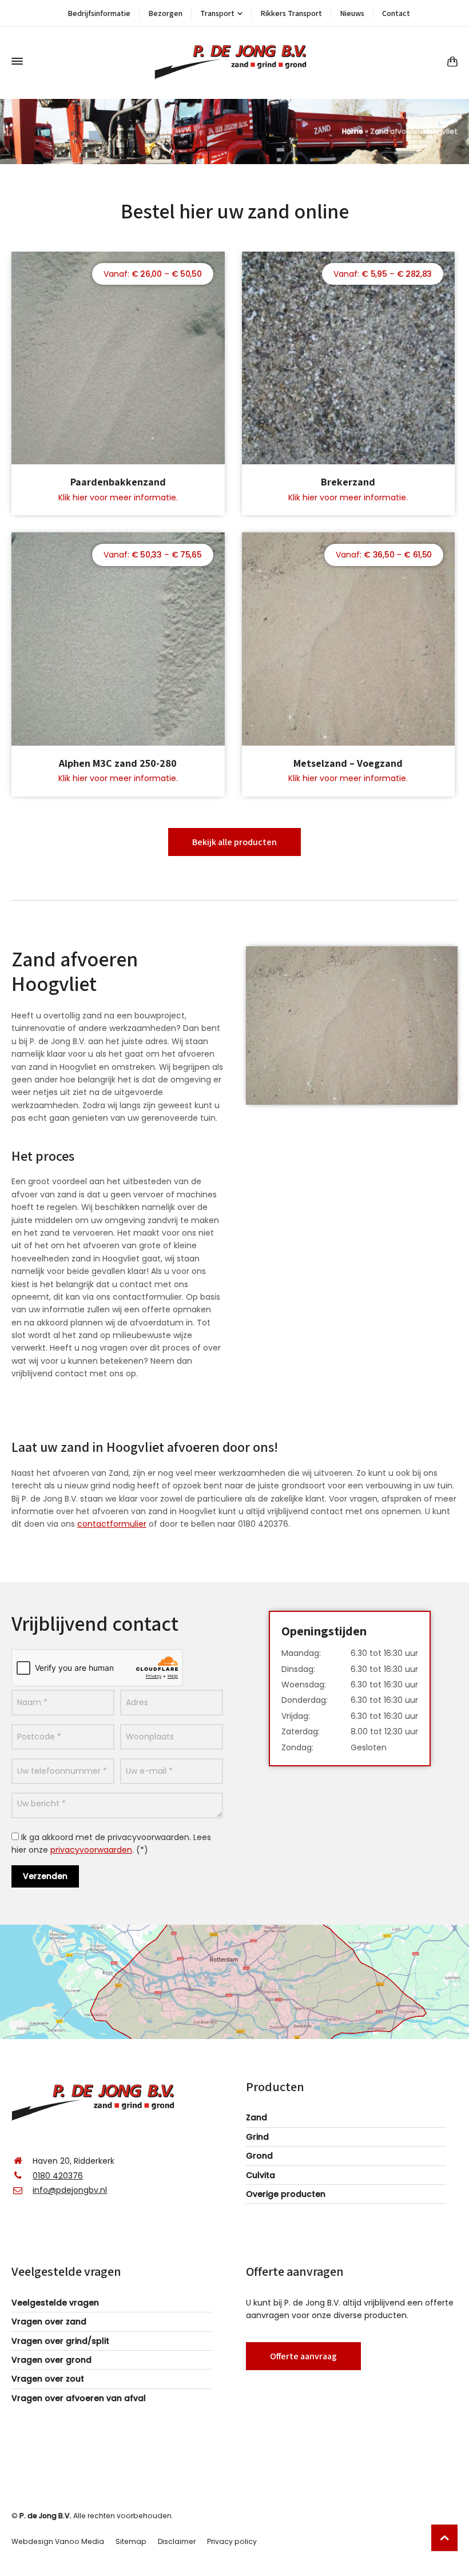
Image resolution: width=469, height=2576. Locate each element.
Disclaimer (177, 2541)
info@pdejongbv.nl (70, 2190)
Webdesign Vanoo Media (58, 2541)
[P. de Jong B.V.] (234, 61)
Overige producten (286, 2194)
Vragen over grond (51, 2360)
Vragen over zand (49, 2322)
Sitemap (131, 2541)
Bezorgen (165, 13)
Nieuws (352, 13)
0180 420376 (58, 2176)
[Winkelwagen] (450, 61)
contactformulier (112, 1524)
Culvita (261, 2175)
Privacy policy (232, 2541)
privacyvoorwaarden (91, 1850)
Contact (396, 13)
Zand (257, 2117)
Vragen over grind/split (60, 2341)
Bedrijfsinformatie (99, 13)
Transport (217, 13)
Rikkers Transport (291, 13)
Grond (259, 2156)
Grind (257, 2137)
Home (353, 131)
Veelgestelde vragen (55, 2303)
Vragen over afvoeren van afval (79, 2398)
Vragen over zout (48, 2379)
